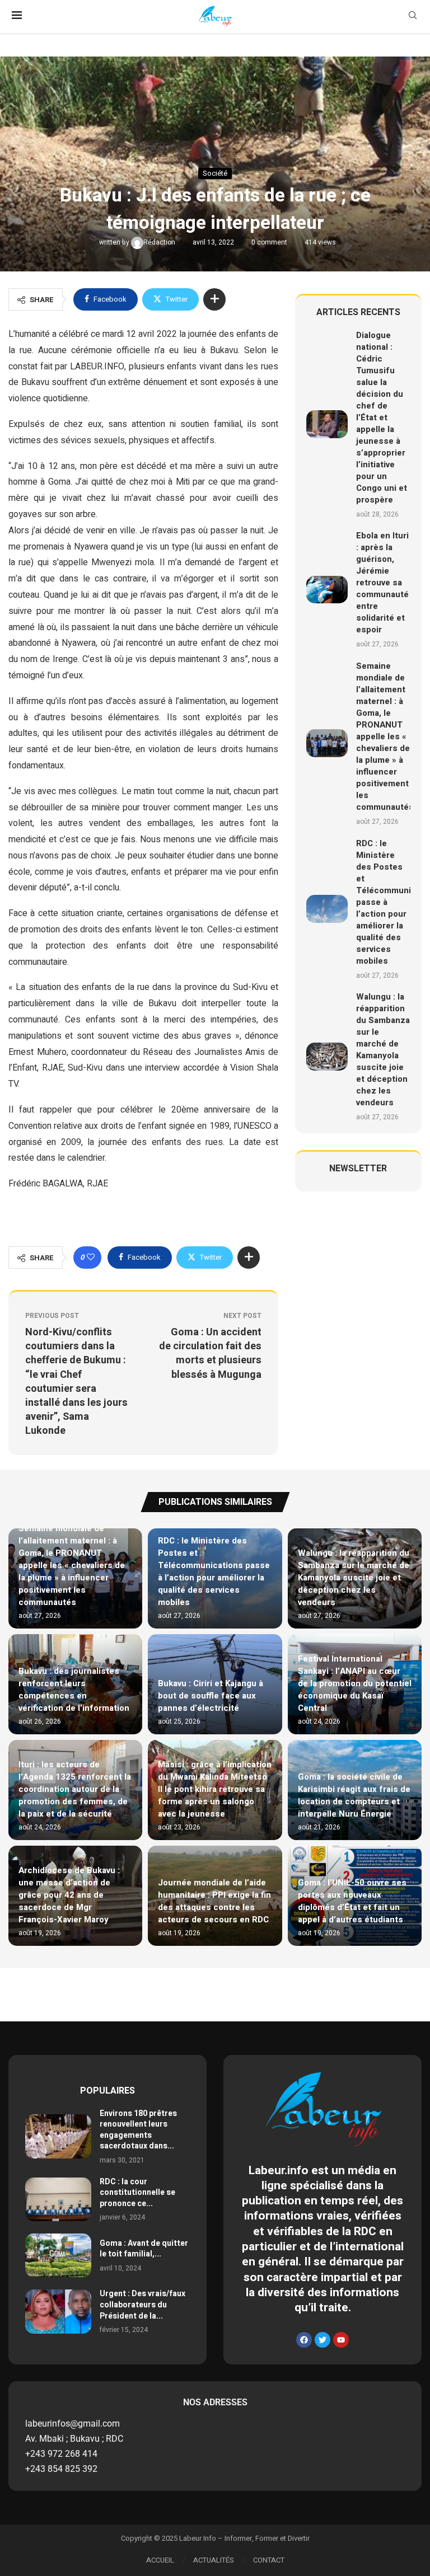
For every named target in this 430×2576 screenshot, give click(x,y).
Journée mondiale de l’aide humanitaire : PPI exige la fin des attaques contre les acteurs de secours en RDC (214, 1901)
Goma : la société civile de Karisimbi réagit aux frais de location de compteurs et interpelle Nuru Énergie (354, 1795)
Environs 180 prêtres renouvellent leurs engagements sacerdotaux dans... (138, 2130)
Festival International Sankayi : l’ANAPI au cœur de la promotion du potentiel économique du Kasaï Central (355, 1683)
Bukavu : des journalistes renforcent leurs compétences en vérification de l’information (74, 1690)
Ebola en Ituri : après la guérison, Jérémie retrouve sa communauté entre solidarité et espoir (382, 583)
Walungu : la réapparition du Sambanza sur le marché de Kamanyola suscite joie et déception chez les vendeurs (383, 1050)
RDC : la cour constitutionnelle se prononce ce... (137, 2193)
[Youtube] (341, 2340)
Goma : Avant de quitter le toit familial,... (144, 2249)
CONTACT (269, 2560)
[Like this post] (91, 1257)
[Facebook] (304, 2340)
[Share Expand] (214, 299)
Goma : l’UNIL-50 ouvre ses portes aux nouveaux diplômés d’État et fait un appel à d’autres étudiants (352, 1901)
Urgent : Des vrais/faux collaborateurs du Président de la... (142, 2305)
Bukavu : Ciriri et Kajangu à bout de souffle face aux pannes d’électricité (211, 1696)
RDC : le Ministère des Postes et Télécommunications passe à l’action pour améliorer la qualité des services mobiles (214, 1571)
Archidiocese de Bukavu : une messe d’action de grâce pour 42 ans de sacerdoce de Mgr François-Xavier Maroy (69, 1895)
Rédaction (160, 242)
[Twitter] (322, 2340)
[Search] (413, 17)
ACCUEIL (160, 2560)
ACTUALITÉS (214, 2560)
